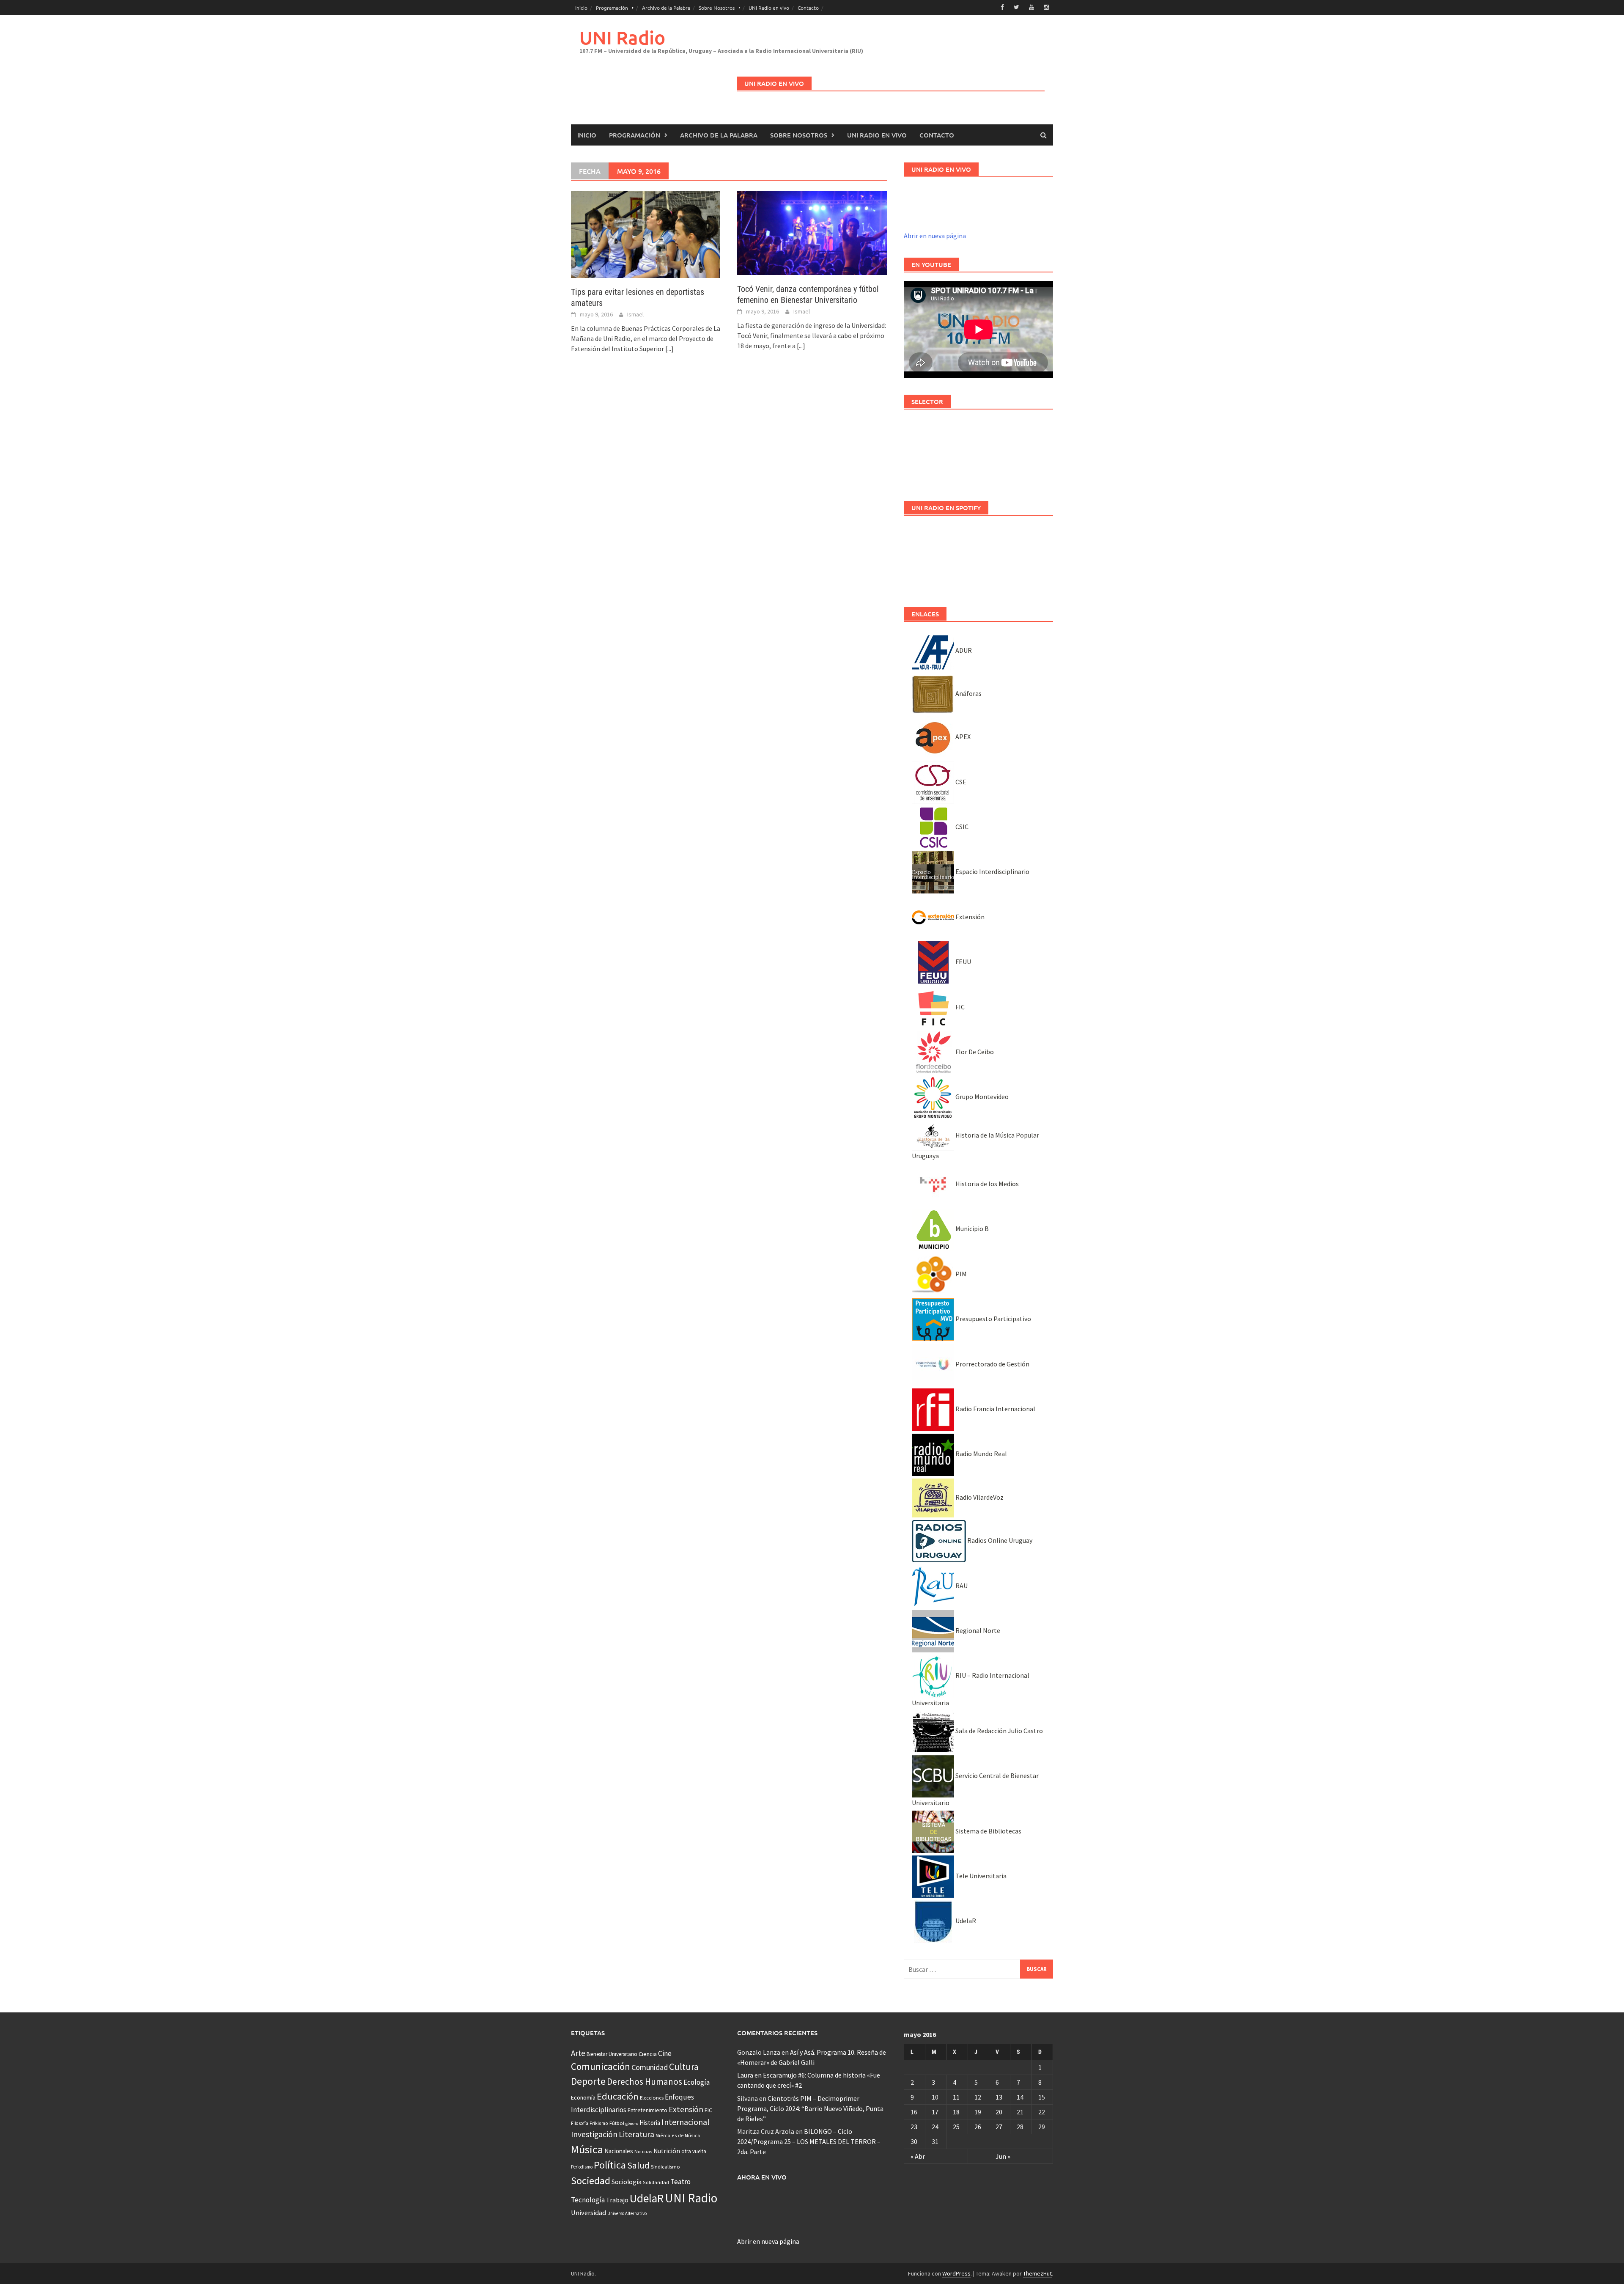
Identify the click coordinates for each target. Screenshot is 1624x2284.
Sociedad (591, 2181)
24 (935, 2127)
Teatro (680, 2182)
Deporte (588, 2081)
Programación (612, 8)
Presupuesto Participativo (993, 1319)
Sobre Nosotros (717, 8)
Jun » (1003, 2156)
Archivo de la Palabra (666, 8)
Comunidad (650, 2067)
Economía (583, 2097)
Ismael (635, 314)
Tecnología (588, 2200)
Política (610, 2165)
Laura (745, 2075)
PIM (960, 1274)
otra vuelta (694, 2151)
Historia (650, 2123)
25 (956, 2127)
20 (999, 2112)
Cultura (684, 2067)
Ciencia (648, 2054)
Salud (638, 2165)
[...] (669, 349)
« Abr (918, 2156)
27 (999, 2127)
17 (935, 2112)
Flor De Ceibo (974, 1052)
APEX (962, 737)
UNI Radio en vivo (769, 8)
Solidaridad (656, 2182)
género (632, 2123)
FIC (959, 1007)
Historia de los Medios (986, 1184)
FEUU (963, 962)
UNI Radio (622, 37)
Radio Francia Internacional (995, 1409)
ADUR (963, 650)
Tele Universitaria (980, 1876)
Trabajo (617, 2200)
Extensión (969, 917)
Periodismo (582, 2167)
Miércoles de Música (678, 2135)
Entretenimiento (647, 2110)
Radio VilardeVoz (979, 1497)
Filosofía (580, 2123)
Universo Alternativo (627, 2213)
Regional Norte (977, 1630)
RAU (961, 1586)
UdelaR (965, 1921)
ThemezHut (1037, 2273)
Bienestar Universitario (612, 2054)
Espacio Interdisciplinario (992, 871)
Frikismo (599, 2123)
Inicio (581, 8)
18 (956, 2112)
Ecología (697, 2082)
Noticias (643, 2151)
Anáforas (968, 693)
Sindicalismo (665, 2167)
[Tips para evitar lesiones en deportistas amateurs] (646, 234)
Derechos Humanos (645, 2082)
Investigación (594, 2134)
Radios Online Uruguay (999, 1540)
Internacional (686, 2122)
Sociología (627, 2182)
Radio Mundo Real (981, 1454)
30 (914, 2141)
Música (587, 2149)
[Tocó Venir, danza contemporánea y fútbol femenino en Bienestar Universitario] (812, 232)
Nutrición (667, 2151)
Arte (578, 2053)
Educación (618, 2096)
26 (978, 2127)
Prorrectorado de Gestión (992, 1364)
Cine (665, 2053)
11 (956, 2097)
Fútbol (617, 2123)
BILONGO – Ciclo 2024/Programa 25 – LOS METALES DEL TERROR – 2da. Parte (809, 2141)
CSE (960, 782)
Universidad (588, 2213)
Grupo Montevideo (981, 1097)
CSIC (961, 827)
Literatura (636, 2134)
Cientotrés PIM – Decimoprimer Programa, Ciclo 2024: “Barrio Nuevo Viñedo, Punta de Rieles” (810, 2108)
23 (914, 2127)
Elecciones (652, 2098)
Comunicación (601, 2067)
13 (999, 2097)
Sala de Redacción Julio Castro (999, 1731)
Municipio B (971, 1229)
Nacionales (619, 2151)
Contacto (808, 8)
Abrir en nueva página (935, 236)
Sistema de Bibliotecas (988, 1831)
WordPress (956, 2273)
